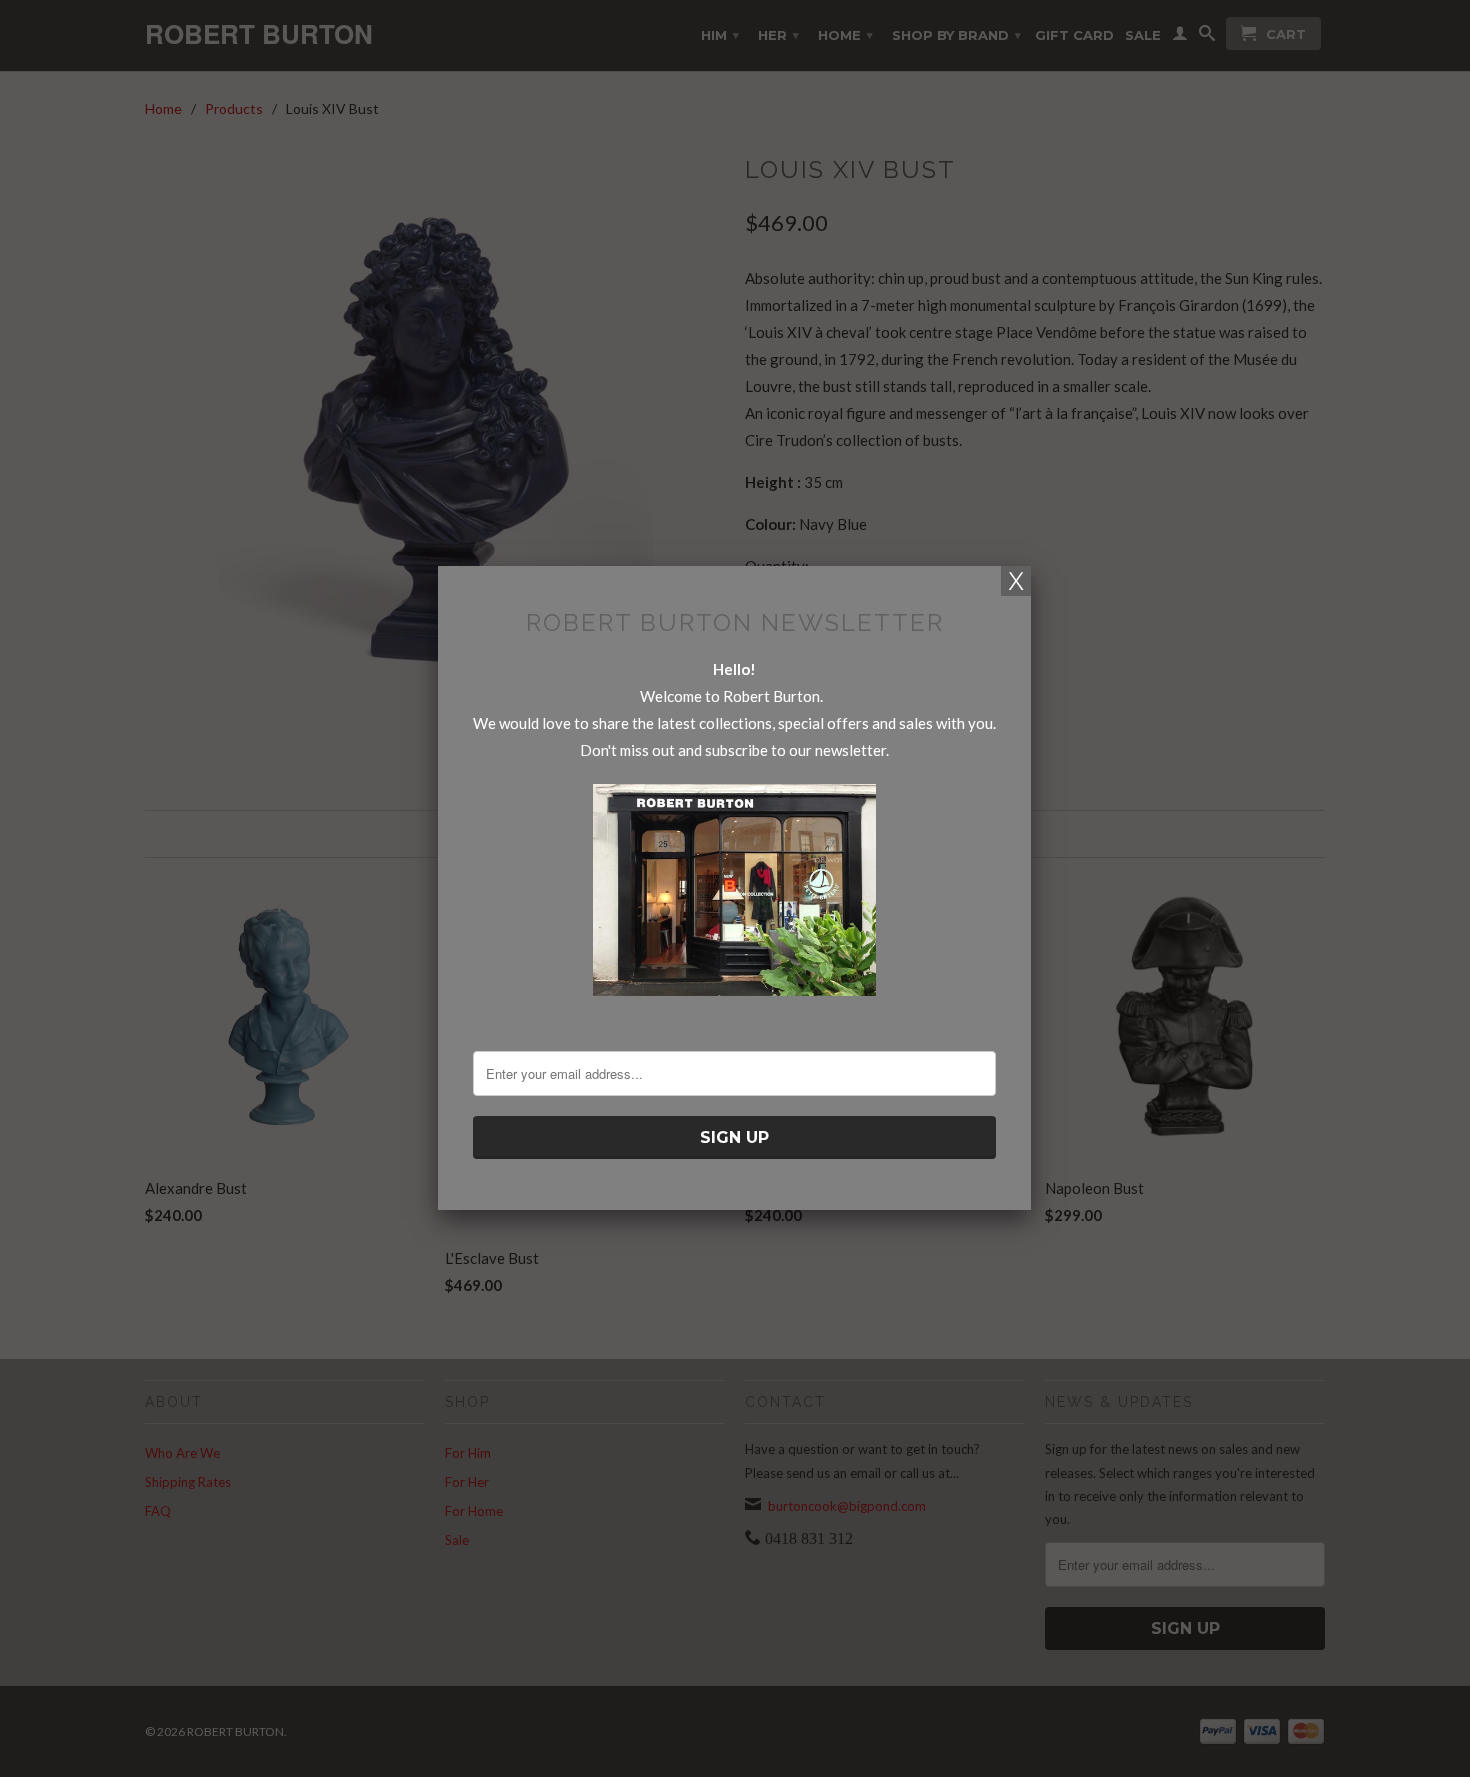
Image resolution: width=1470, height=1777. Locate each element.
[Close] (1016, 581)
